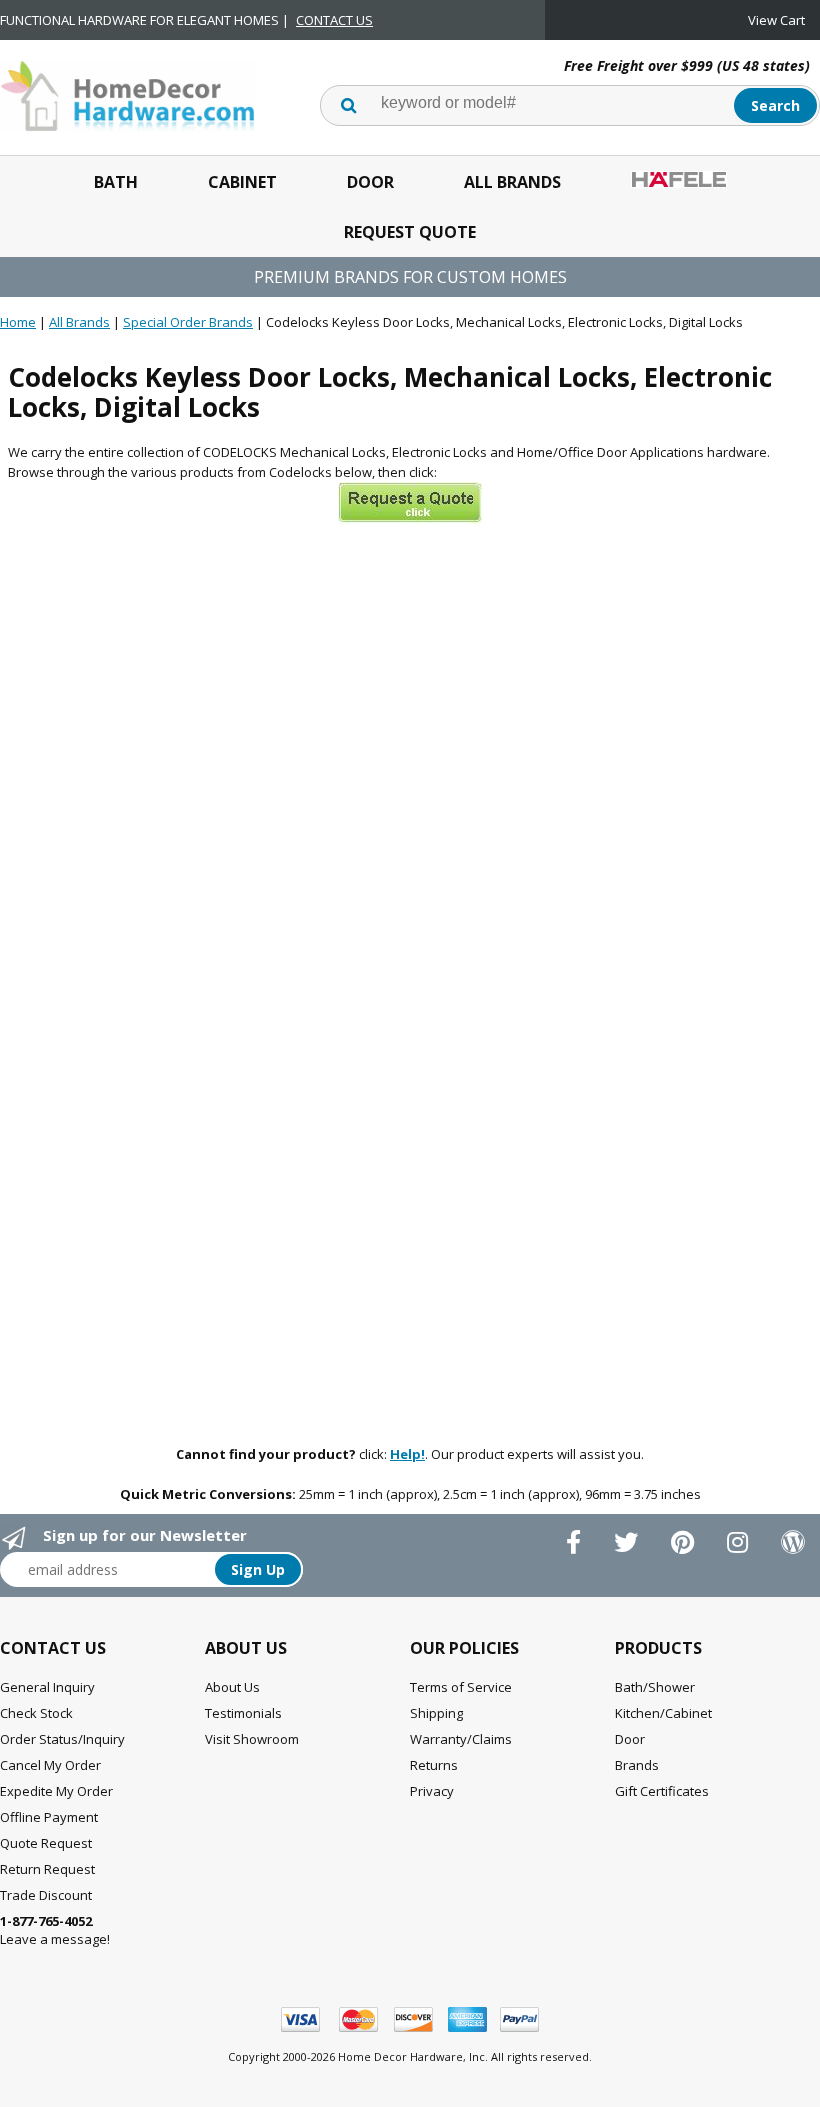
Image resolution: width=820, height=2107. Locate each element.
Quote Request (46, 1843)
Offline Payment (49, 1817)
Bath (116, 182)
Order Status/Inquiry (62, 1739)
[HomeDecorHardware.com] (127, 94)
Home (18, 322)
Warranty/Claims (461, 1739)
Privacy (432, 1791)
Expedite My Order (56, 1791)
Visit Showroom (252, 1739)
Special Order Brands (188, 322)
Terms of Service (461, 1687)
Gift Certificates (662, 1791)
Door (370, 182)
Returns (434, 1765)
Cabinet (242, 182)
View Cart (776, 20)
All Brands (512, 182)
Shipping (436, 1713)
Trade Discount (46, 1895)
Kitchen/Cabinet (663, 1713)
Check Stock (36, 1713)
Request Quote (410, 232)
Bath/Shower (655, 1687)
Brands (637, 1765)
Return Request (47, 1869)
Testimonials (243, 1713)
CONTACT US (334, 20)
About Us (232, 1687)
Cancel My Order (50, 1765)
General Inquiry (47, 1687)
